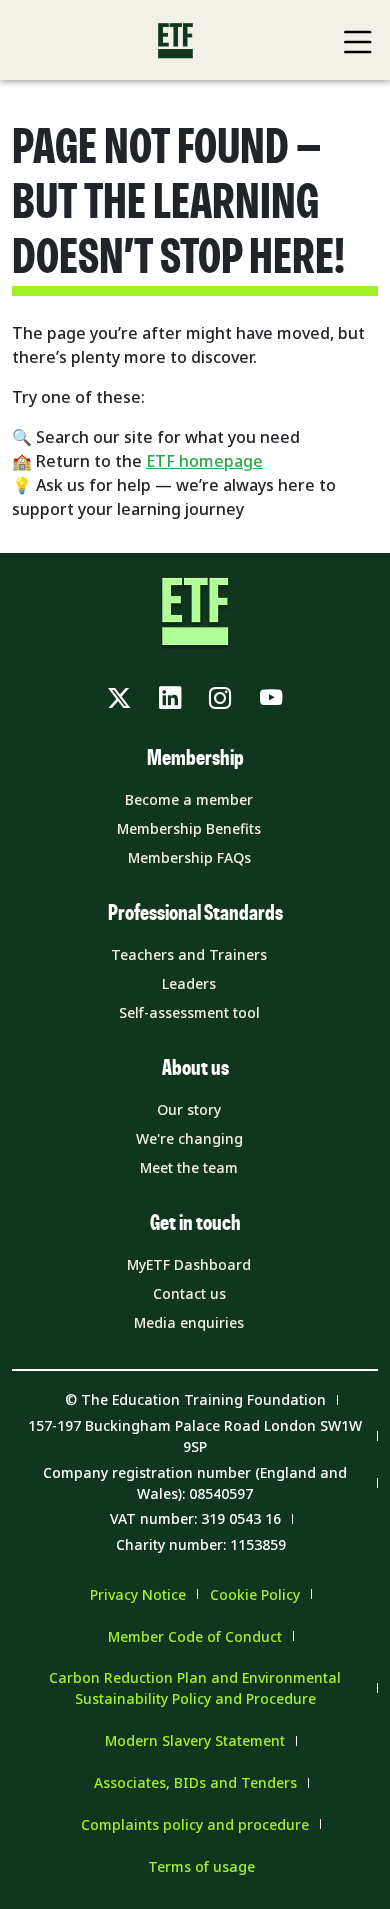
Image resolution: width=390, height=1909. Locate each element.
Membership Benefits (189, 828)
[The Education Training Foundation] (175, 40)
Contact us (189, 1293)
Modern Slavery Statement (195, 1740)
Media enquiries (189, 1322)
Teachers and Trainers (189, 954)
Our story (189, 1109)
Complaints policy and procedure (195, 1824)
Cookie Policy (255, 1594)
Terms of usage (201, 1866)
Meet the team (189, 1167)
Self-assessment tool (189, 1012)
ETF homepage (204, 461)
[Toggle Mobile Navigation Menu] (358, 42)
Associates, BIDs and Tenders (195, 1782)
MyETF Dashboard (189, 1264)
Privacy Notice (138, 1594)
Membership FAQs (189, 857)
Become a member (189, 799)
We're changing (189, 1138)
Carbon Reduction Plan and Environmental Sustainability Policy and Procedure (195, 1688)
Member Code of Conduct (195, 1636)
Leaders (189, 983)
